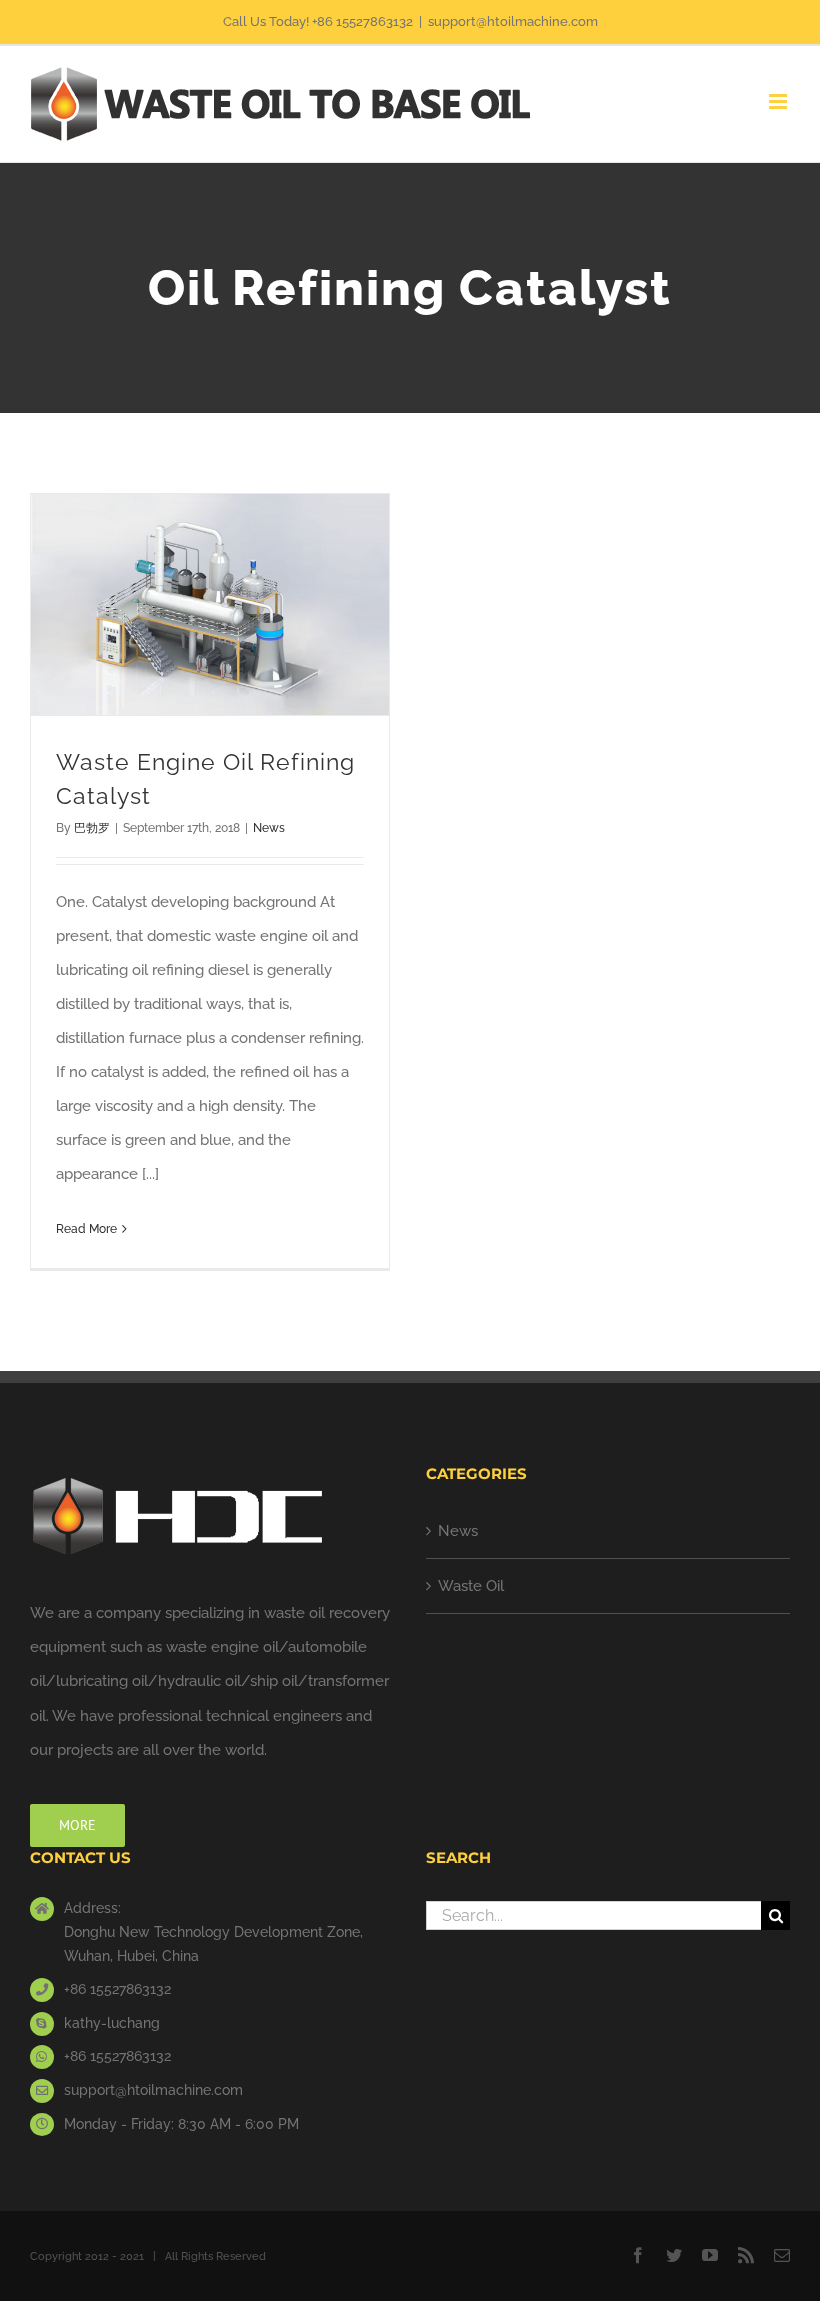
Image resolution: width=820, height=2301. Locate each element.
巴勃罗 (92, 828)
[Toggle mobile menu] (779, 101)
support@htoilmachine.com (513, 21)
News (269, 828)
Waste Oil (471, 1586)
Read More (86, 1229)
